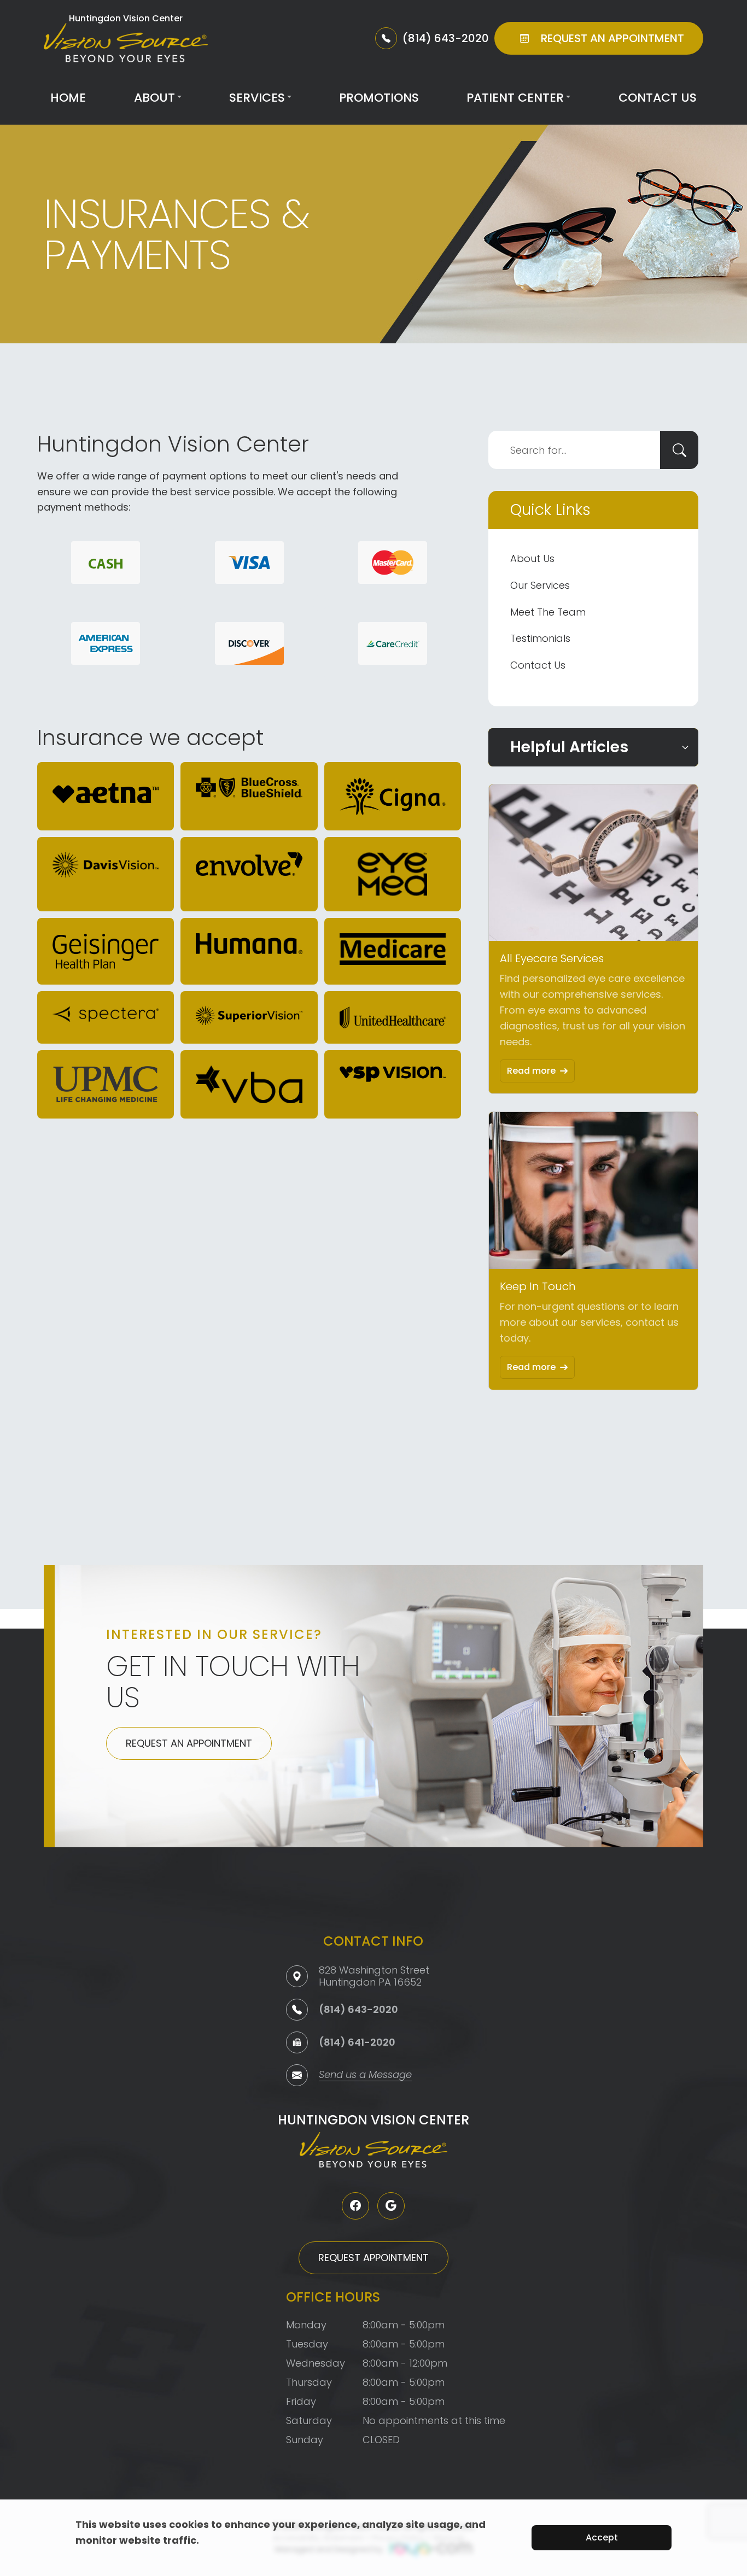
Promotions (379, 98)
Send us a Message (365, 2076)
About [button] (154, 98)
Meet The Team (548, 612)
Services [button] (257, 98)
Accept (602, 2537)
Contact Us (658, 98)
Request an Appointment (189, 1743)
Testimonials (540, 638)
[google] (391, 2206)
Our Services (540, 585)
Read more (531, 1071)
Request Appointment (373, 2258)
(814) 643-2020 (358, 2009)
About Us (532, 558)
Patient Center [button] (515, 98)
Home (68, 98)
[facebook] (355, 2206)
